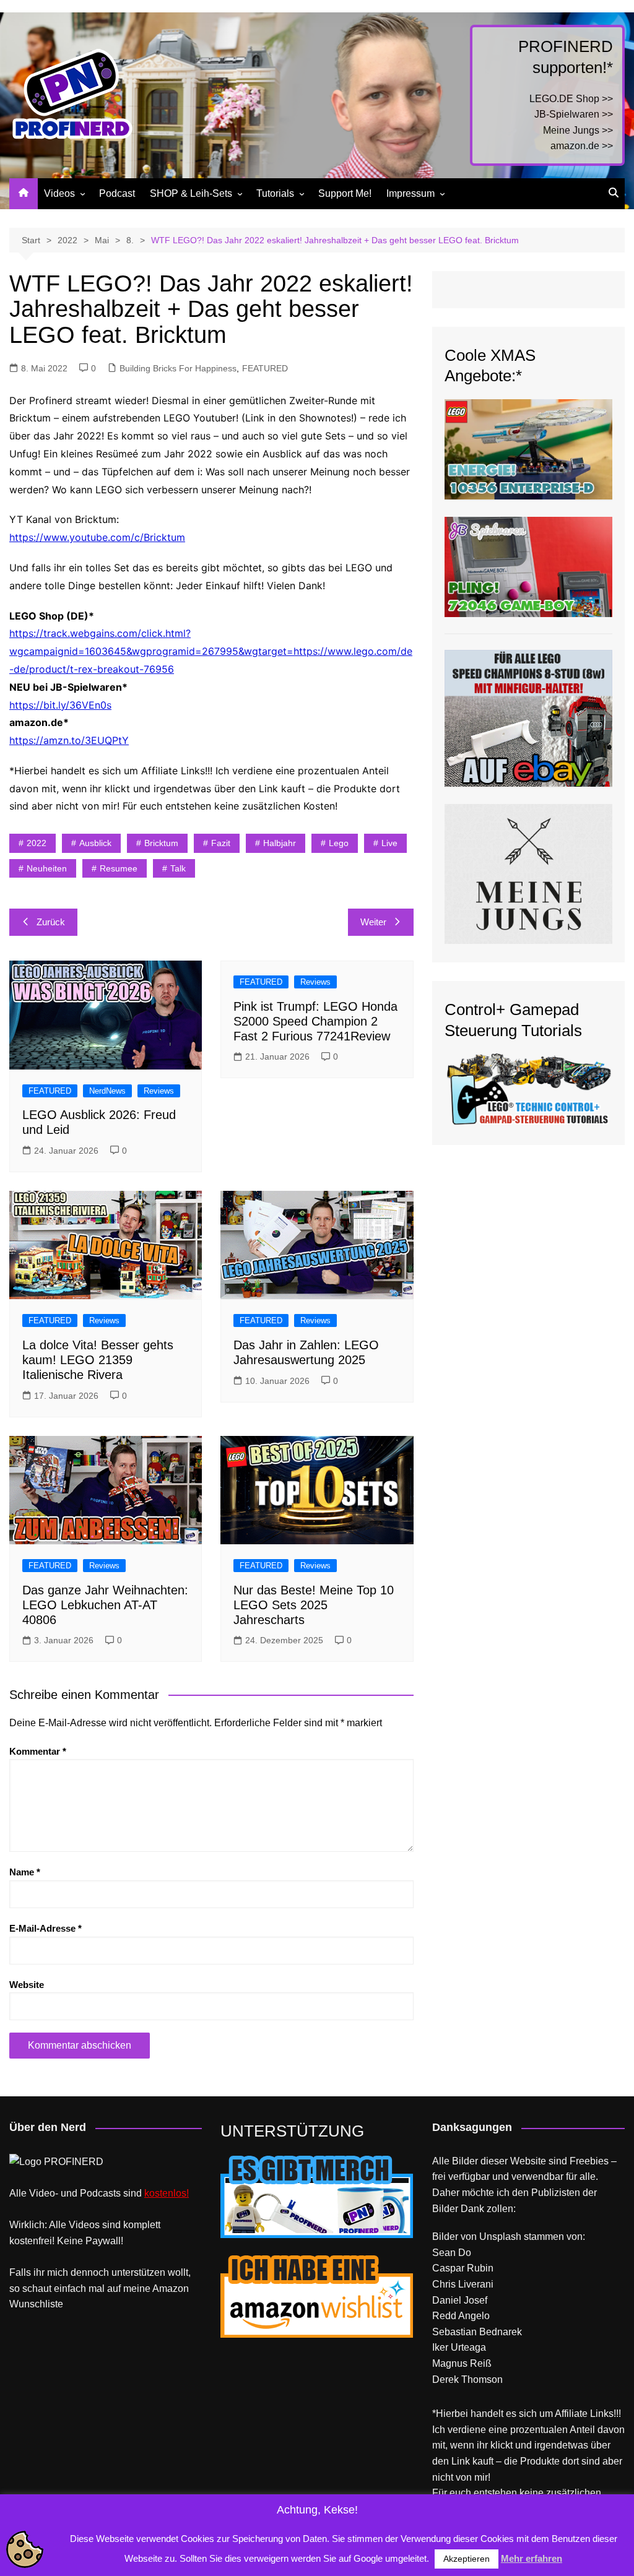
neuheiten (47, 868)
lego (339, 843)
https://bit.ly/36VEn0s (60, 705)
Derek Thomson (467, 2379)
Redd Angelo (461, 2316)
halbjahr (280, 843)
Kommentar (38, 1751)
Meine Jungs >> (578, 130)
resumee (119, 868)
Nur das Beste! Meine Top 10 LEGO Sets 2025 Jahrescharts (314, 1605)
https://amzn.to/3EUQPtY (69, 740)
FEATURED (265, 368)
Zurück (51, 922)
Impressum (410, 193)
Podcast (117, 193)
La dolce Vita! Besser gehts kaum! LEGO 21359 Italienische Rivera (98, 1360)
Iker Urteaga (459, 2347)
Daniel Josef (460, 2300)
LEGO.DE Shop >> (571, 99)
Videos (59, 193)
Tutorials (275, 193)
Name (25, 1872)
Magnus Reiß (462, 2363)
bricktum (161, 843)
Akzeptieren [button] (467, 2559)
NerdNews (107, 1091)
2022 (37, 843)
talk (178, 868)
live (389, 843)
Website (27, 1985)
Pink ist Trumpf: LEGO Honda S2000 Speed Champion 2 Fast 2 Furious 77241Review (315, 1021)
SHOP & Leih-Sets (191, 193)
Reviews (159, 1091)
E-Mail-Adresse (46, 1928)
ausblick (95, 843)
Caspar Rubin (463, 2268)
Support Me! (345, 193)
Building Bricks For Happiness (178, 368)
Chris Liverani (463, 2284)
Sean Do (452, 2253)
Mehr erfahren (532, 2558)
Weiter (373, 922)
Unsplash (500, 2237)
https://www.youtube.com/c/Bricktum (97, 537)
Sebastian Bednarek (477, 2332)
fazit (221, 843)
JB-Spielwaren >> (574, 114)
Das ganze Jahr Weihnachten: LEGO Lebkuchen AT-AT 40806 (105, 1605)
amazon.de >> (582, 146)
